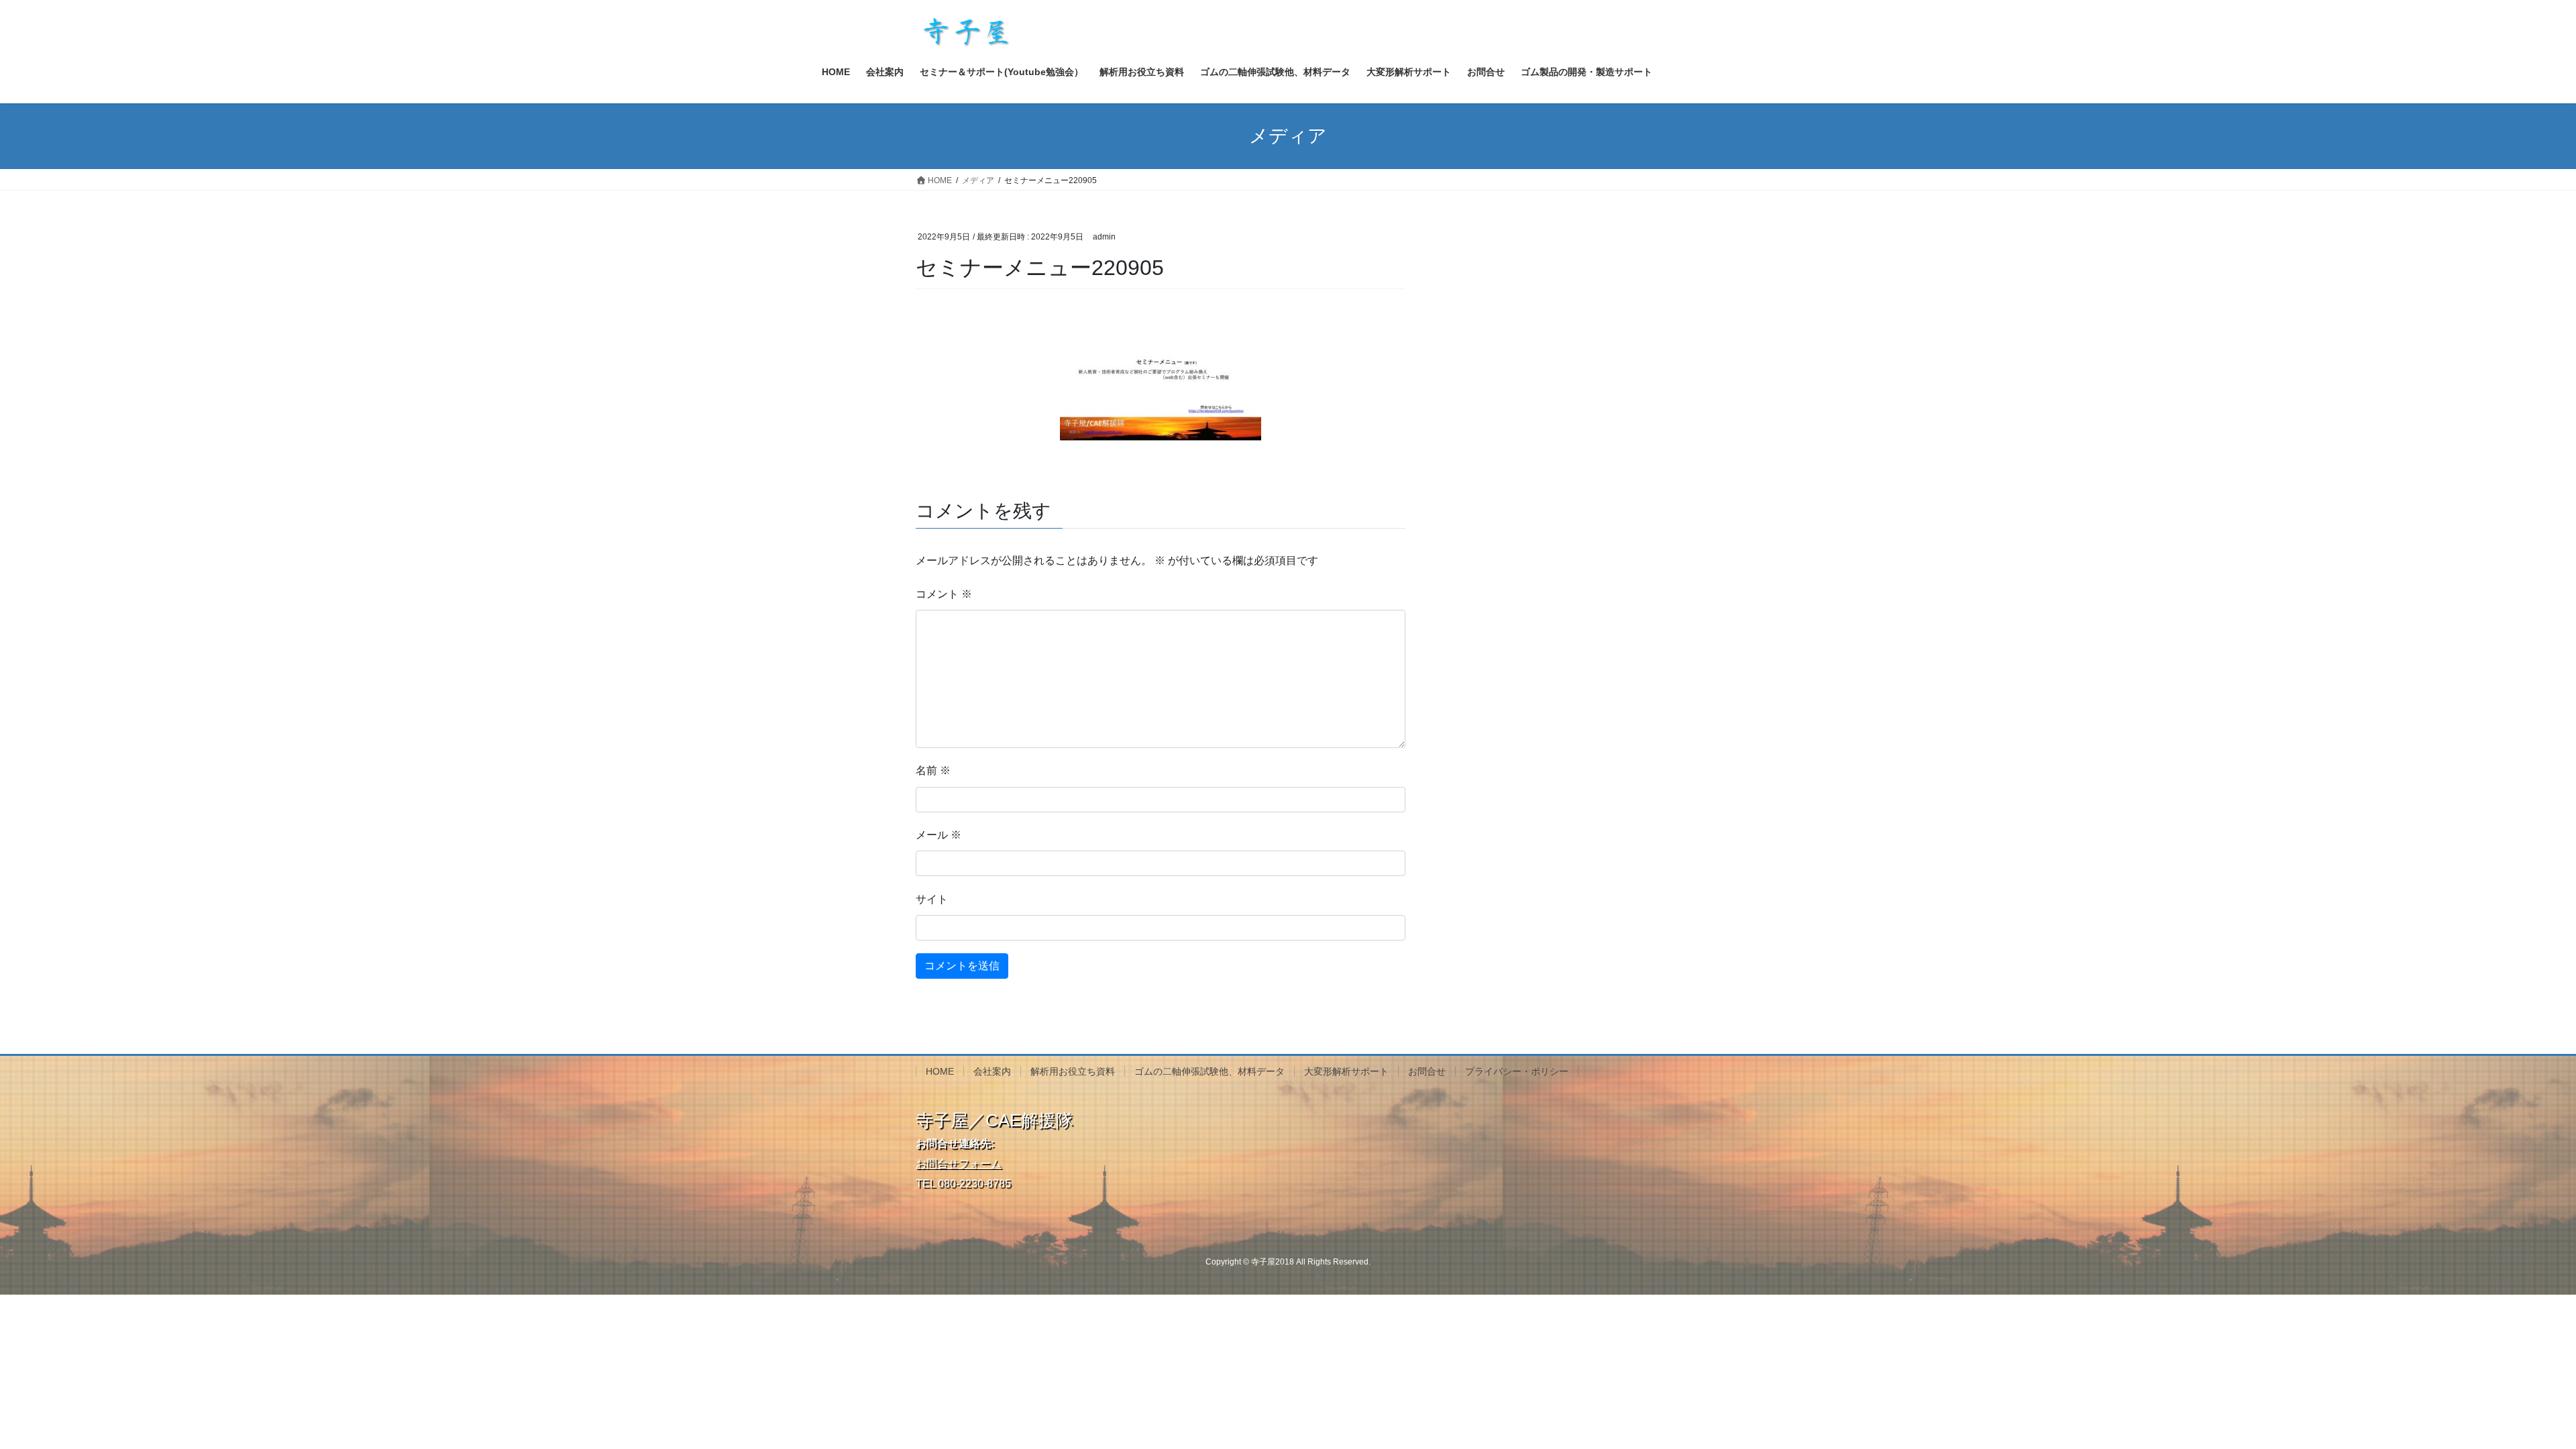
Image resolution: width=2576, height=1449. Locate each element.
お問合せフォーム (959, 1164)
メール (938, 835)
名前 (933, 770)
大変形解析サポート (1346, 1071)
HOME (940, 1071)
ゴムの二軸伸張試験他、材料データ (1210, 1071)
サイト (932, 899)
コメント (944, 594)
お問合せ (1427, 1071)
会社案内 (992, 1071)
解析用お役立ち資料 (1073, 1071)
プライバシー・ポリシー (1517, 1071)
